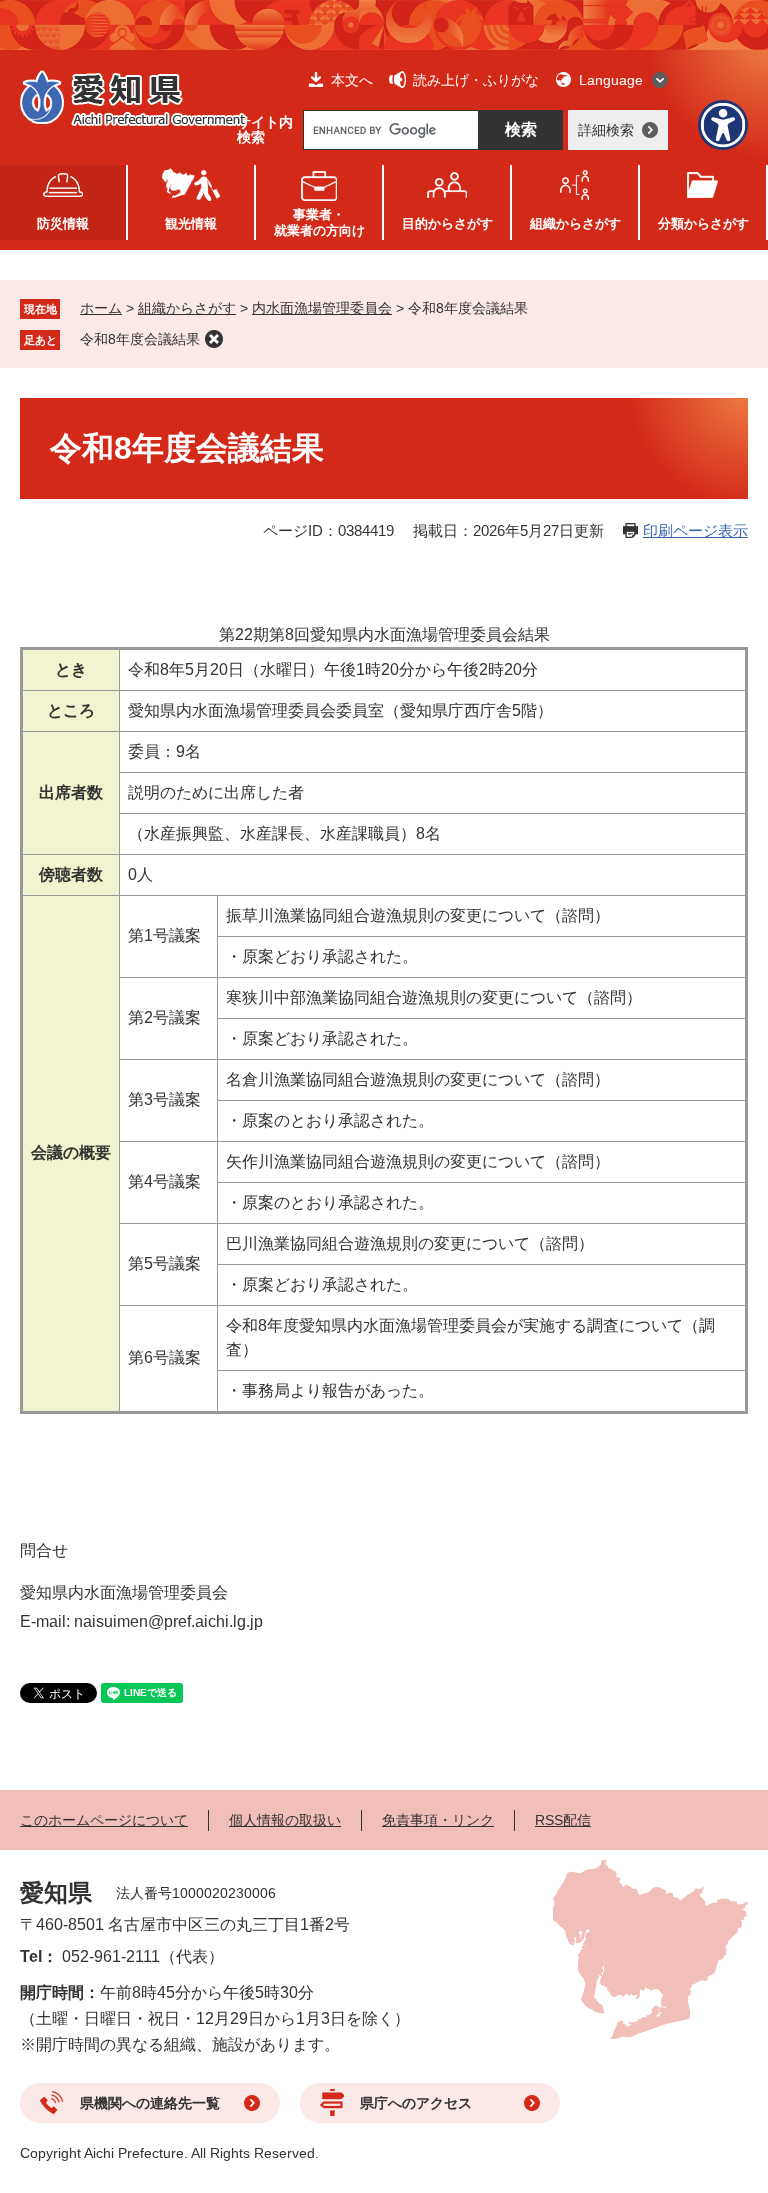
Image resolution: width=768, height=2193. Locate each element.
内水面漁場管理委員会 (322, 308)
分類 (703, 223)
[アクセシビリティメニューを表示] (723, 125)
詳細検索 (606, 130)
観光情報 (191, 223)
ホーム (101, 308)
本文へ (352, 80)
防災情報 (63, 223)
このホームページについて (104, 1820)
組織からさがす (187, 308)
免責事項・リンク (438, 1820)
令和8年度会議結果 (140, 339)
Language (611, 80)
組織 (575, 223)
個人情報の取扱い (285, 1820)
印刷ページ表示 (695, 530)
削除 (214, 339)
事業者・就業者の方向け (319, 222)
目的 (447, 223)
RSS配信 (563, 1820)
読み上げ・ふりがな (476, 80)
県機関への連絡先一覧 (150, 2103)
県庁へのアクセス (416, 2103)
